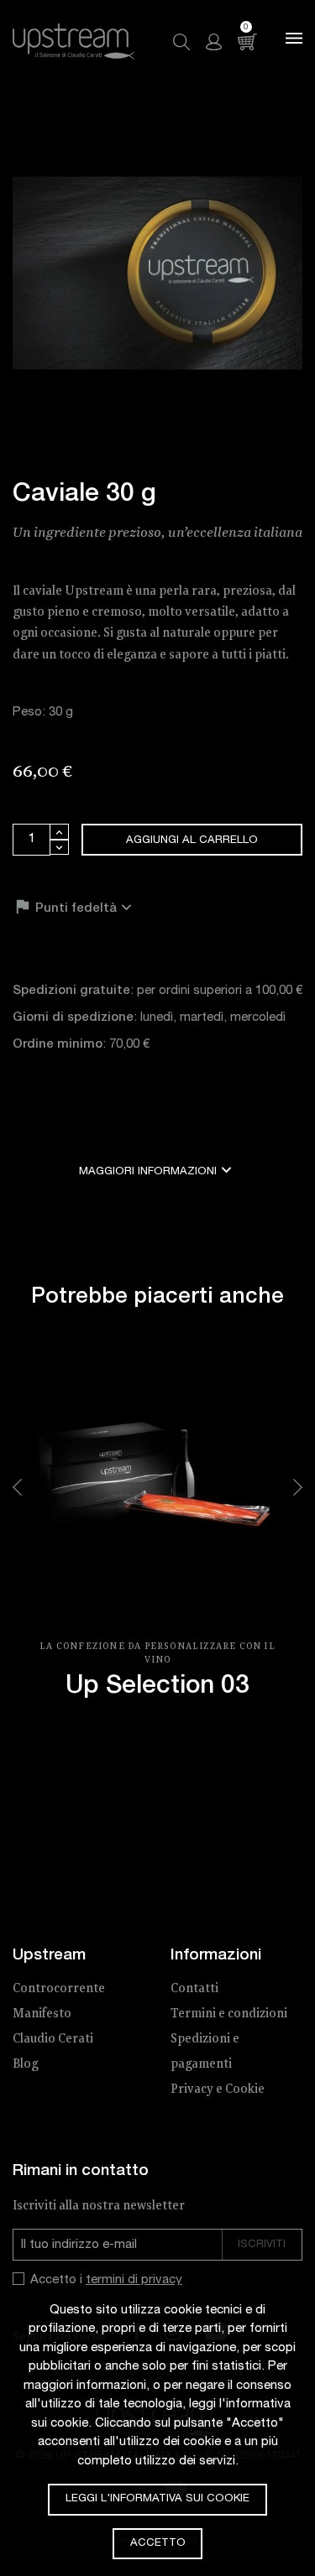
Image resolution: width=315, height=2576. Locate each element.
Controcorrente (59, 1989)
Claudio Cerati (53, 2039)
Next (298, 1487)
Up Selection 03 (157, 1688)
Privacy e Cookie (218, 2089)
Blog (25, 2064)
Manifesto (42, 2014)
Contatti (194, 1989)
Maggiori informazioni (157, 1170)
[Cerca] (181, 42)
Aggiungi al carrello (192, 841)
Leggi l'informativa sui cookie (157, 2499)
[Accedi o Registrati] (214, 42)
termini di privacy (134, 2280)
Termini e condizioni (229, 2014)
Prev (17, 1487)
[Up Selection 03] (157, 1488)
